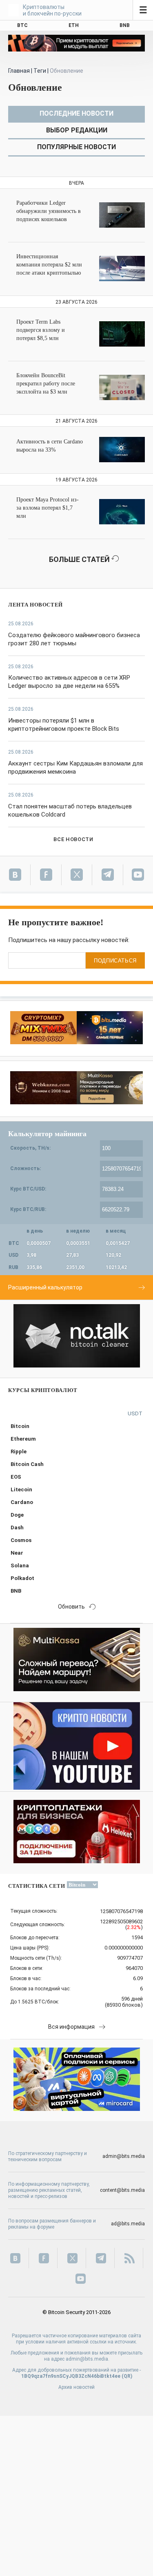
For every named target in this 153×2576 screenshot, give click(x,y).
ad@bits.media (128, 2224)
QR (127, 2376)
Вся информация (71, 2027)
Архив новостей (76, 2387)
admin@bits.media (124, 2156)
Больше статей (80, 559)
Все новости (73, 839)
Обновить (71, 1607)
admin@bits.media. (88, 2359)
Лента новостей (35, 605)
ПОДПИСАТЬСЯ (115, 961)
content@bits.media (122, 2190)
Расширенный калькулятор (45, 1287)
